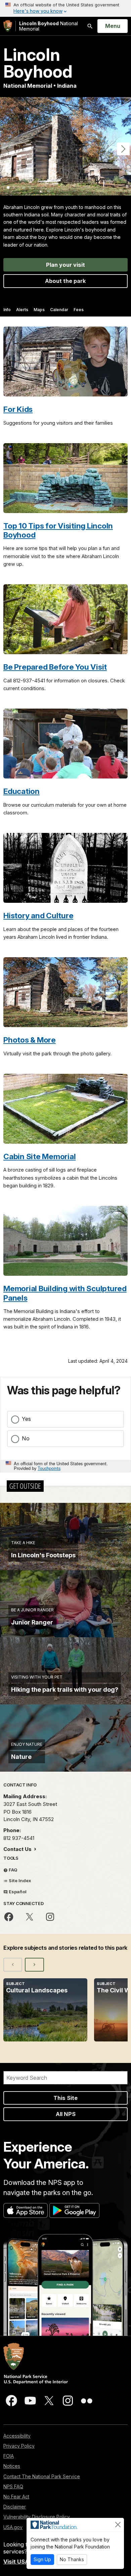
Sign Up (42, 2559)
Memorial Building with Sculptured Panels (65, 1293)
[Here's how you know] (65, 8)
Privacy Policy (19, 2446)
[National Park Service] (8, 26)
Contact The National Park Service (42, 2476)
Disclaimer (15, 2507)
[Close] (118, 2525)
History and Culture (38, 915)
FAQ (13, 1870)
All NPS (66, 2114)
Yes (26, 1419)
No (26, 1438)
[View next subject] (34, 1965)
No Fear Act (16, 2497)
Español (17, 1892)
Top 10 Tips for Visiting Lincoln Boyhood (58, 530)
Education (21, 791)
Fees (79, 310)
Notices (12, 2466)
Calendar (59, 310)
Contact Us (18, 1849)
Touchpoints (49, 1468)
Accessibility (17, 2436)
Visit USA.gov (22, 2562)
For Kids (18, 409)
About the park (65, 281)
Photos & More (30, 1040)
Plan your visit (65, 265)
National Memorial (49, 26)
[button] (123, 149)
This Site (65, 2098)
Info (7, 310)
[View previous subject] (13, 1965)
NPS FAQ (13, 2486)
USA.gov (13, 2527)
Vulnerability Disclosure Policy (37, 2517)
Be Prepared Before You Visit (55, 667)
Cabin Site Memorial (39, 1156)
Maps (39, 310)
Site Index (19, 1881)
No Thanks (72, 2559)
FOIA (9, 2456)
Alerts (22, 310)
